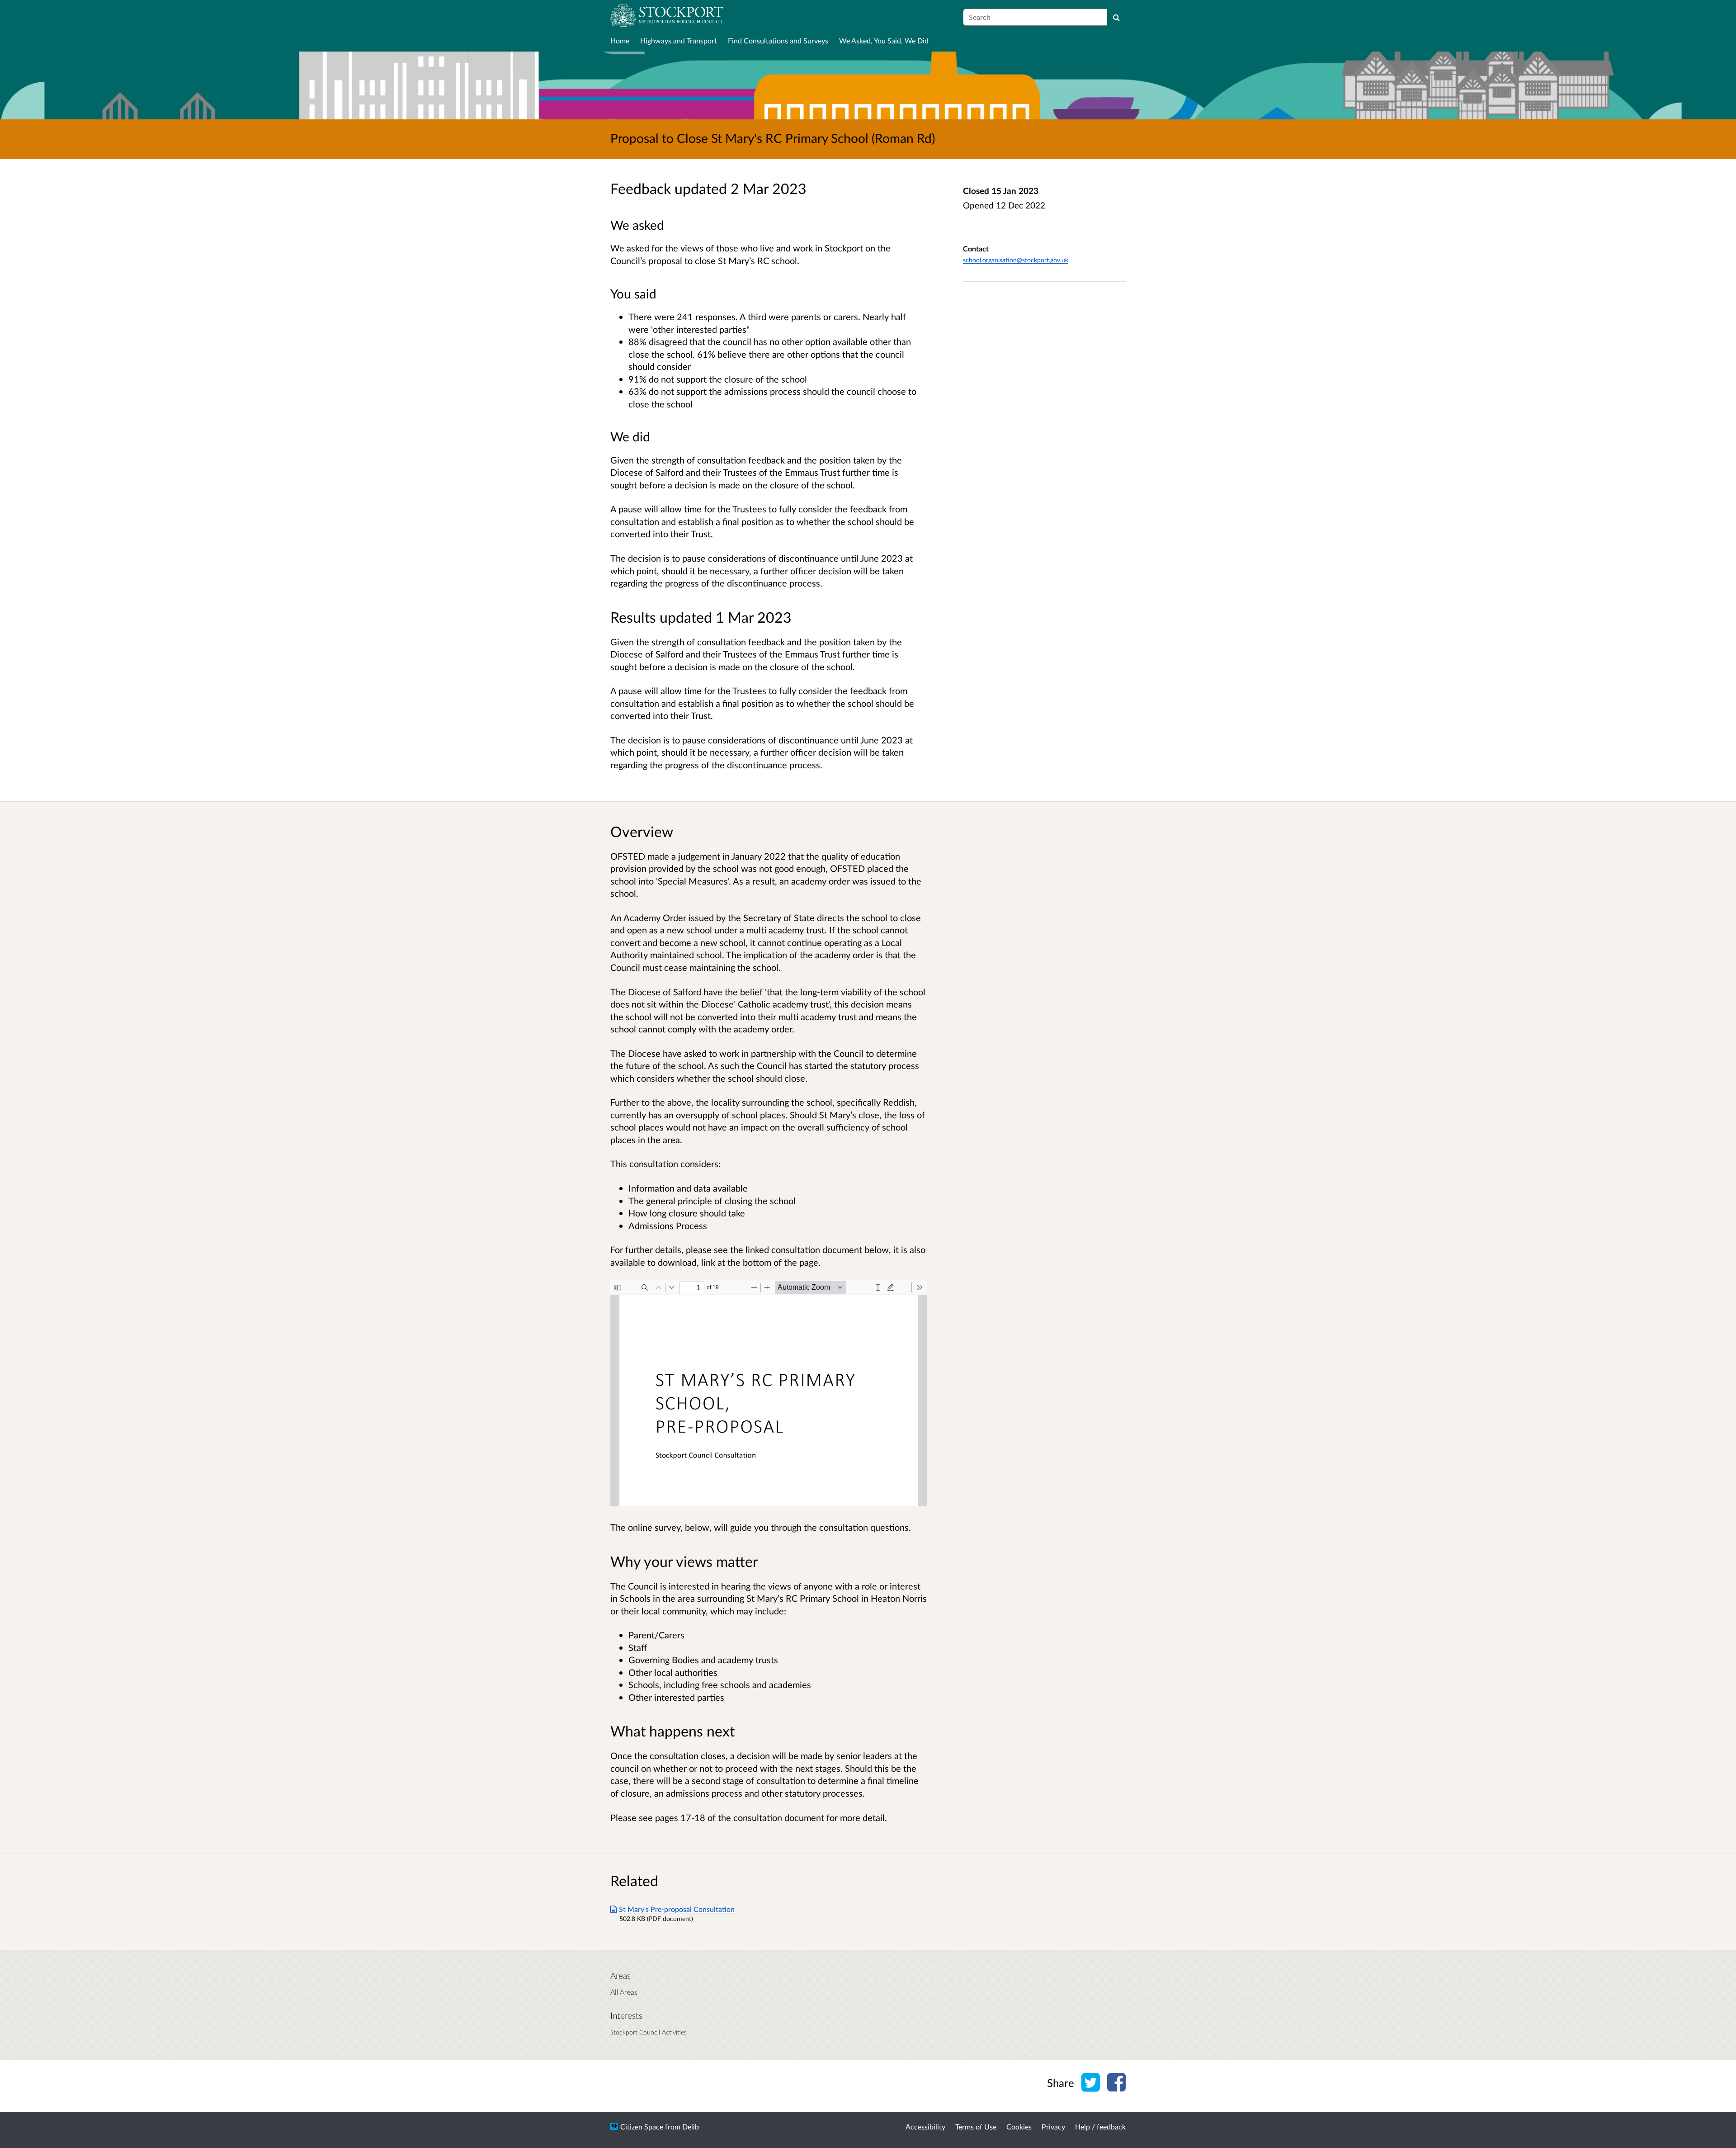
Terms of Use (976, 2127)
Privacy (1053, 2127)
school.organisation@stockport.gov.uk (1016, 260)
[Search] (1116, 17)
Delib (691, 2127)
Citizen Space (642, 2127)
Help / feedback (1100, 2127)
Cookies (1019, 2127)
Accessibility (925, 2127)
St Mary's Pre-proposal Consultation (677, 1909)
